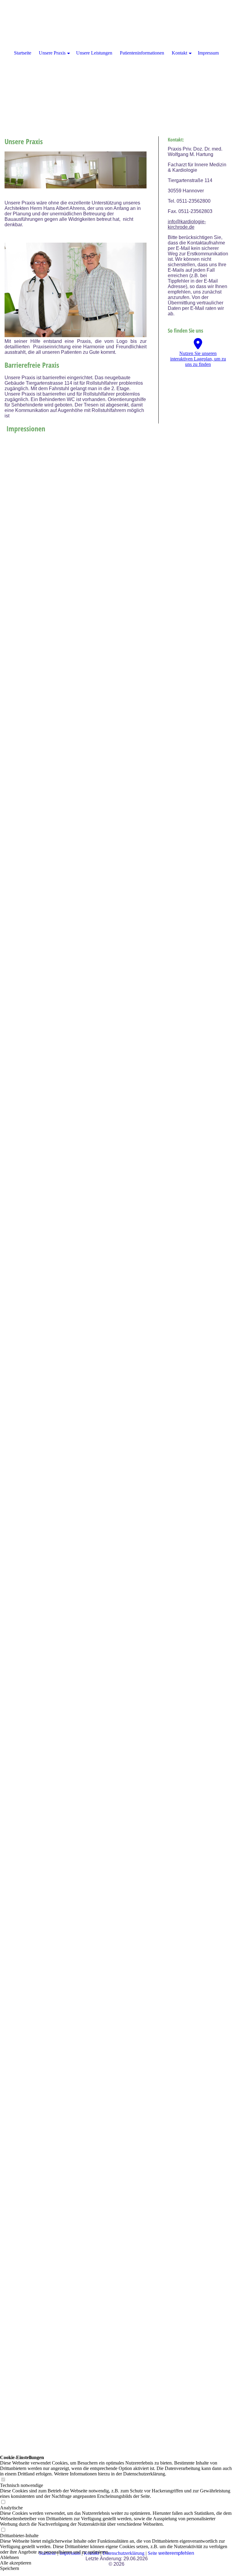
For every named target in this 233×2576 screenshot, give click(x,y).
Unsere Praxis (52, 53)
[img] (116, 61)
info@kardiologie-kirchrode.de (187, 224)
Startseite (23, 53)
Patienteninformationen (142, 53)
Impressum (208, 53)
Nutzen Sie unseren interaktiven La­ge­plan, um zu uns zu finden (198, 359)
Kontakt (179, 53)
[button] (116, 2558)
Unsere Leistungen (94, 53)
